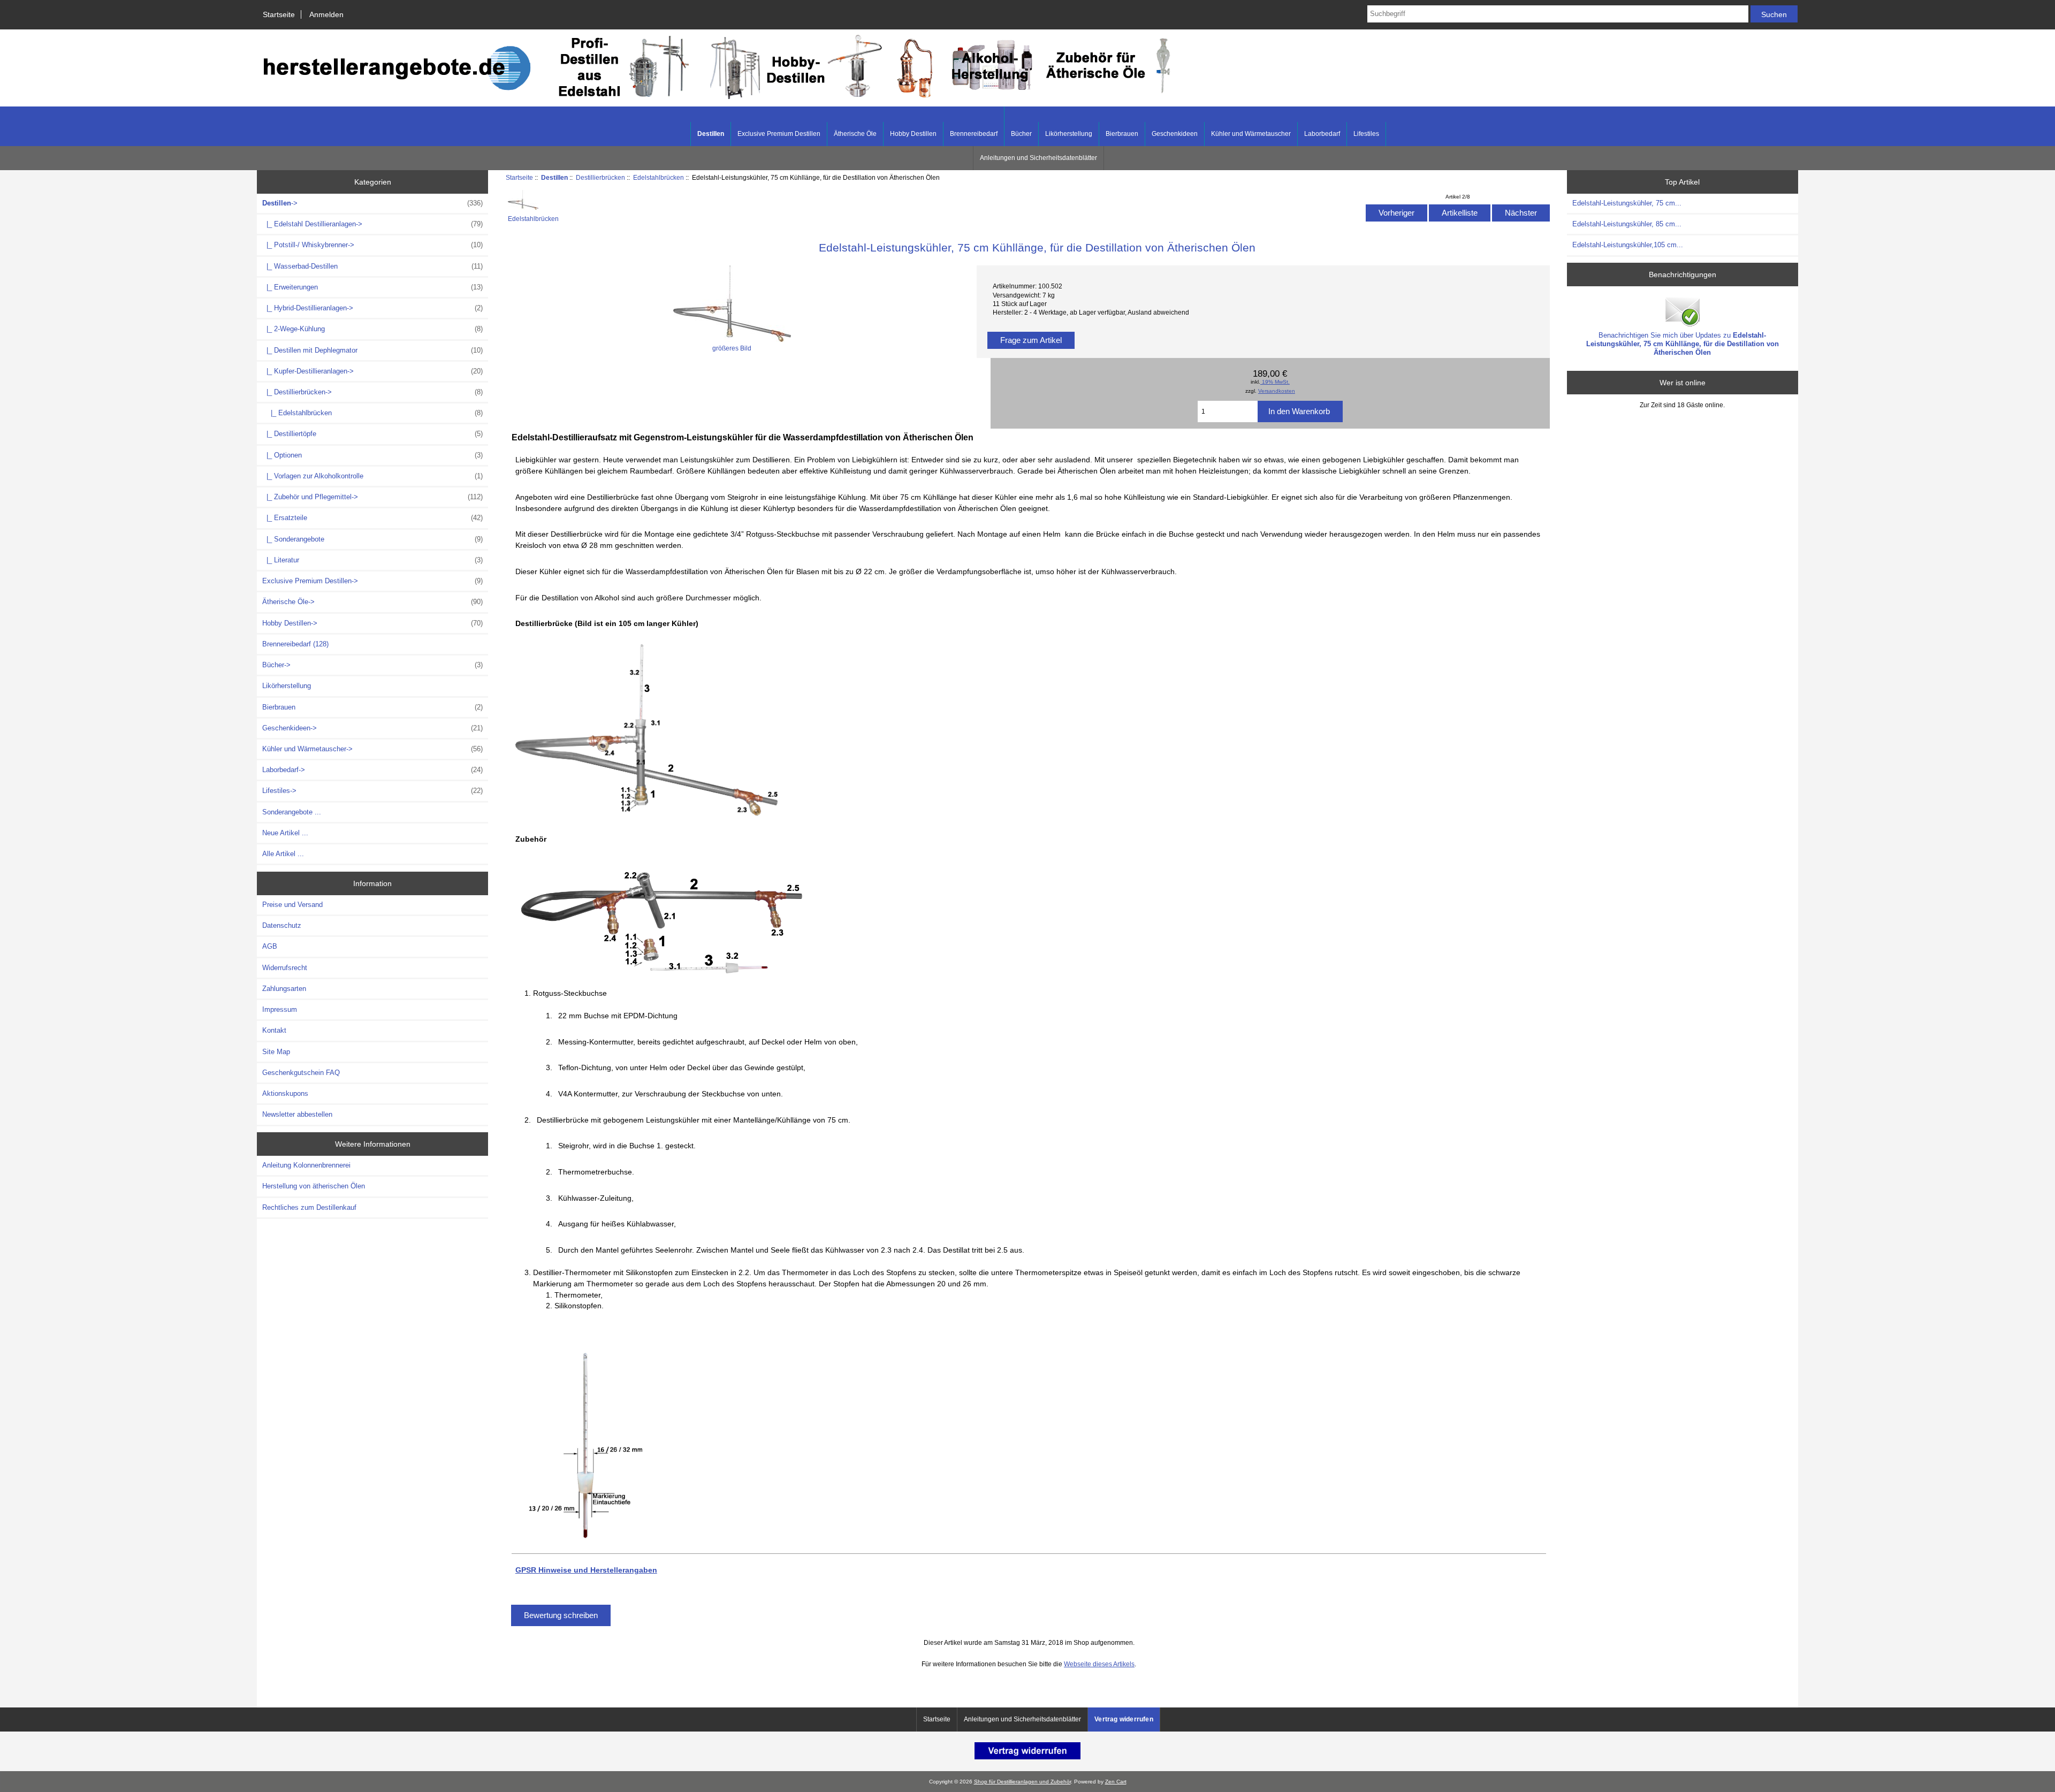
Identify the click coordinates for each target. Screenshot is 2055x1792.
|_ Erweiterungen (372, 287)
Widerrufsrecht (285, 968)
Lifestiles (1366, 134)
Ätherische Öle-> (372, 602)
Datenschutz (282, 925)
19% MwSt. (1275, 382)
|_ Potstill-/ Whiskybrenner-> (372, 245)
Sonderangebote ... (292, 812)
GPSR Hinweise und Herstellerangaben (586, 1570)
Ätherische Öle (855, 134)
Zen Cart (1116, 1782)
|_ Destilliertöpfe (372, 434)
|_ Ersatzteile (372, 518)
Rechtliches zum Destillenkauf (309, 1207)
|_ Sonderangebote (372, 539)
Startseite (279, 14)
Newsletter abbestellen (297, 1114)
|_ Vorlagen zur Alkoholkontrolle (372, 476)
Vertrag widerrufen (1124, 1719)
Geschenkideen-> (372, 728)
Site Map (276, 1052)
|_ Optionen (372, 455)
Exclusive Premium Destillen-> (372, 581)
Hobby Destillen (913, 134)
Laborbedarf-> (372, 770)
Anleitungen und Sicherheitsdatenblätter (1038, 158)
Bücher (1021, 134)
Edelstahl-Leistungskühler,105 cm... (1628, 245)
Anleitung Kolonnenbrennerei (306, 1165)
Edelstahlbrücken (659, 177)
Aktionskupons (285, 1093)
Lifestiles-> (372, 791)
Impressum (280, 1009)
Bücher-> (372, 665)
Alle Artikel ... (283, 854)
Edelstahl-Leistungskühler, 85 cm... (1627, 224)
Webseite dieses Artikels (1099, 1664)
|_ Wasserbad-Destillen (372, 266)
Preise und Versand (292, 905)
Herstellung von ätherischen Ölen (314, 1186)
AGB (270, 946)
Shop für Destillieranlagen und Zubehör (1022, 1782)
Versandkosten (1277, 391)
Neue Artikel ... (285, 833)
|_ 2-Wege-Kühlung (372, 329)
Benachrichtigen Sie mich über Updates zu (1683, 344)
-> (372, 203)
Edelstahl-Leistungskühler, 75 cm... (1627, 203)
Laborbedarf (1322, 134)
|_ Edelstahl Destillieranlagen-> (372, 224)
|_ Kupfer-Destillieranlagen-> (372, 371)
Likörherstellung (1069, 134)
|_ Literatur (372, 560)
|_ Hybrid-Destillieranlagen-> (372, 308)
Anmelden (326, 14)
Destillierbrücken (600, 177)
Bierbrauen (1122, 134)
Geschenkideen (1175, 134)
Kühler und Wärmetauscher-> (372, 749)
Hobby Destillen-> (372, 623)
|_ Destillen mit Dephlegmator (372, 350)
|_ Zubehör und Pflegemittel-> (372, 497)
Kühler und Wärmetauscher (1251, 134)
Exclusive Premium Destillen (779, 134)
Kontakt (274, 1030)
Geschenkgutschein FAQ (301, 1073)
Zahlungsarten (284, 989)
